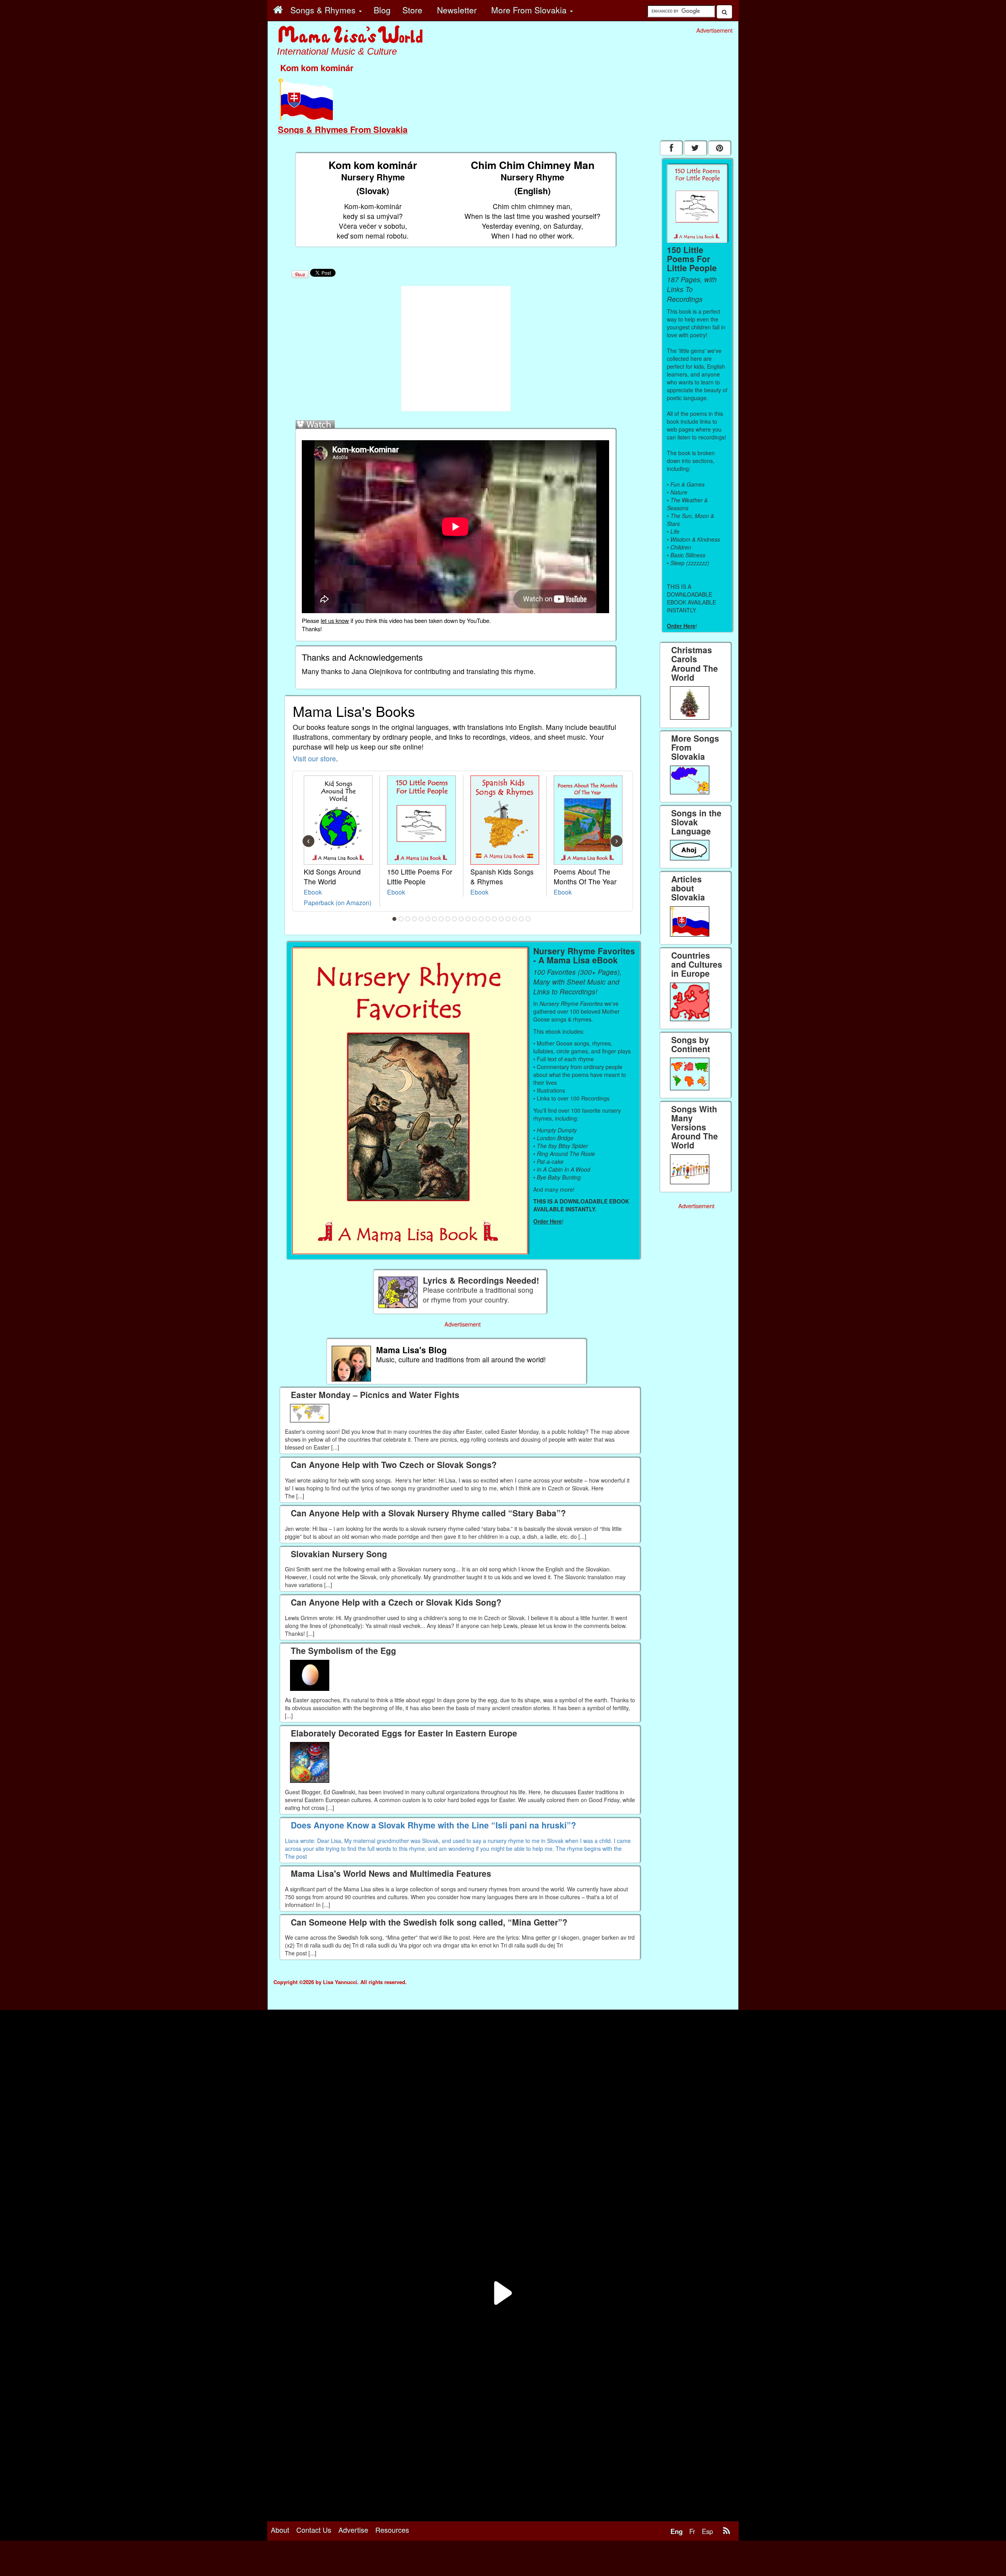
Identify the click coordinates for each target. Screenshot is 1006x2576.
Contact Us (314, 2530)
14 (481, 919)
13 (475, 919)
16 (495, 919)
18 (508, 919)
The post (296, 1856)
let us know (335, 620)
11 (461, 919)
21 (528, 919)
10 (455, 919)
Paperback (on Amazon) (338, 902)
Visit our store (314, 758)
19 (515, 919)
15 (488, 919)
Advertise (353, 2530)
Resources (392, 2530)
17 (501, 919)
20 (521, 919)
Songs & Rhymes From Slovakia (343, 129)
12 (468, 919)
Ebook (313, 892)
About (280, 2530)
